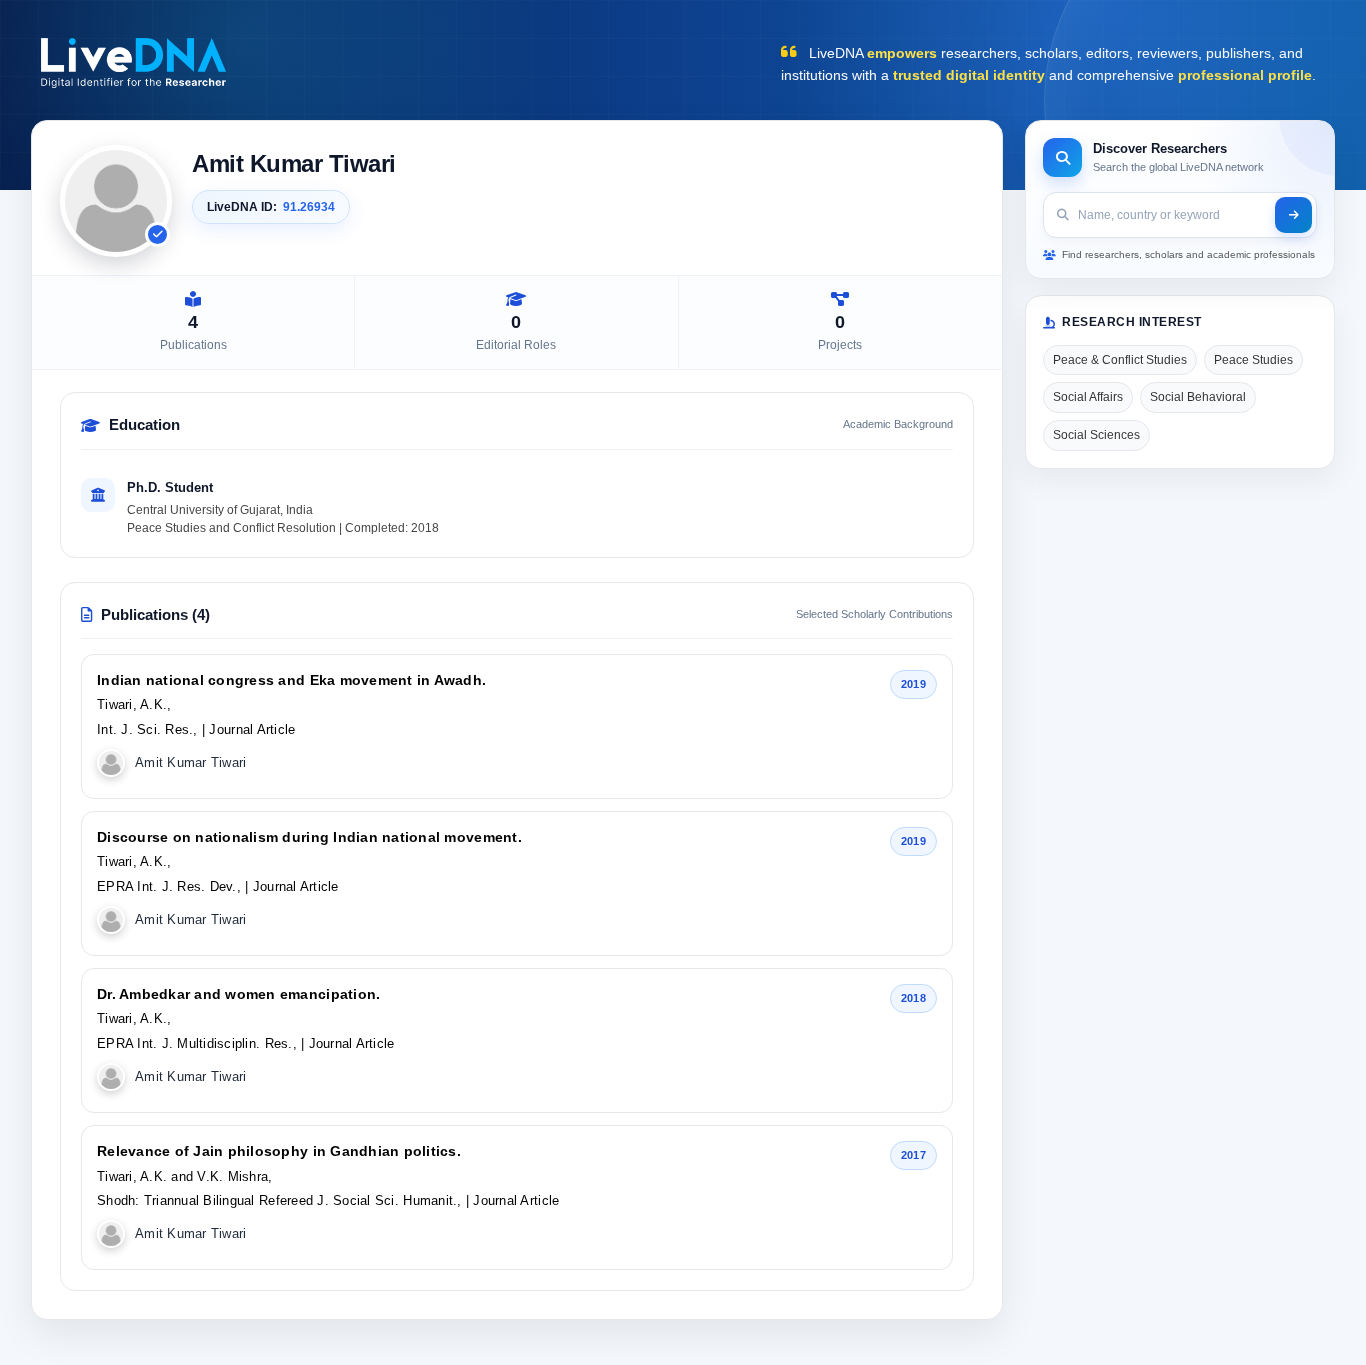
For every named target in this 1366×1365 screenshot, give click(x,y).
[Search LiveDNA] (1293, 215)
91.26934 (309, 207)
